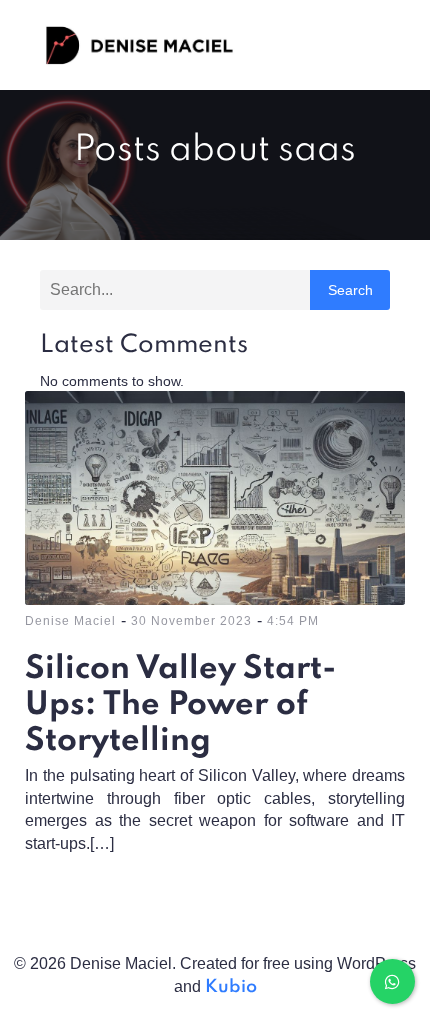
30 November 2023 (191, 621)
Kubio (231, 987)
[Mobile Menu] (373, 45)
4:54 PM (293, 621)
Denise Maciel (70, 621)
